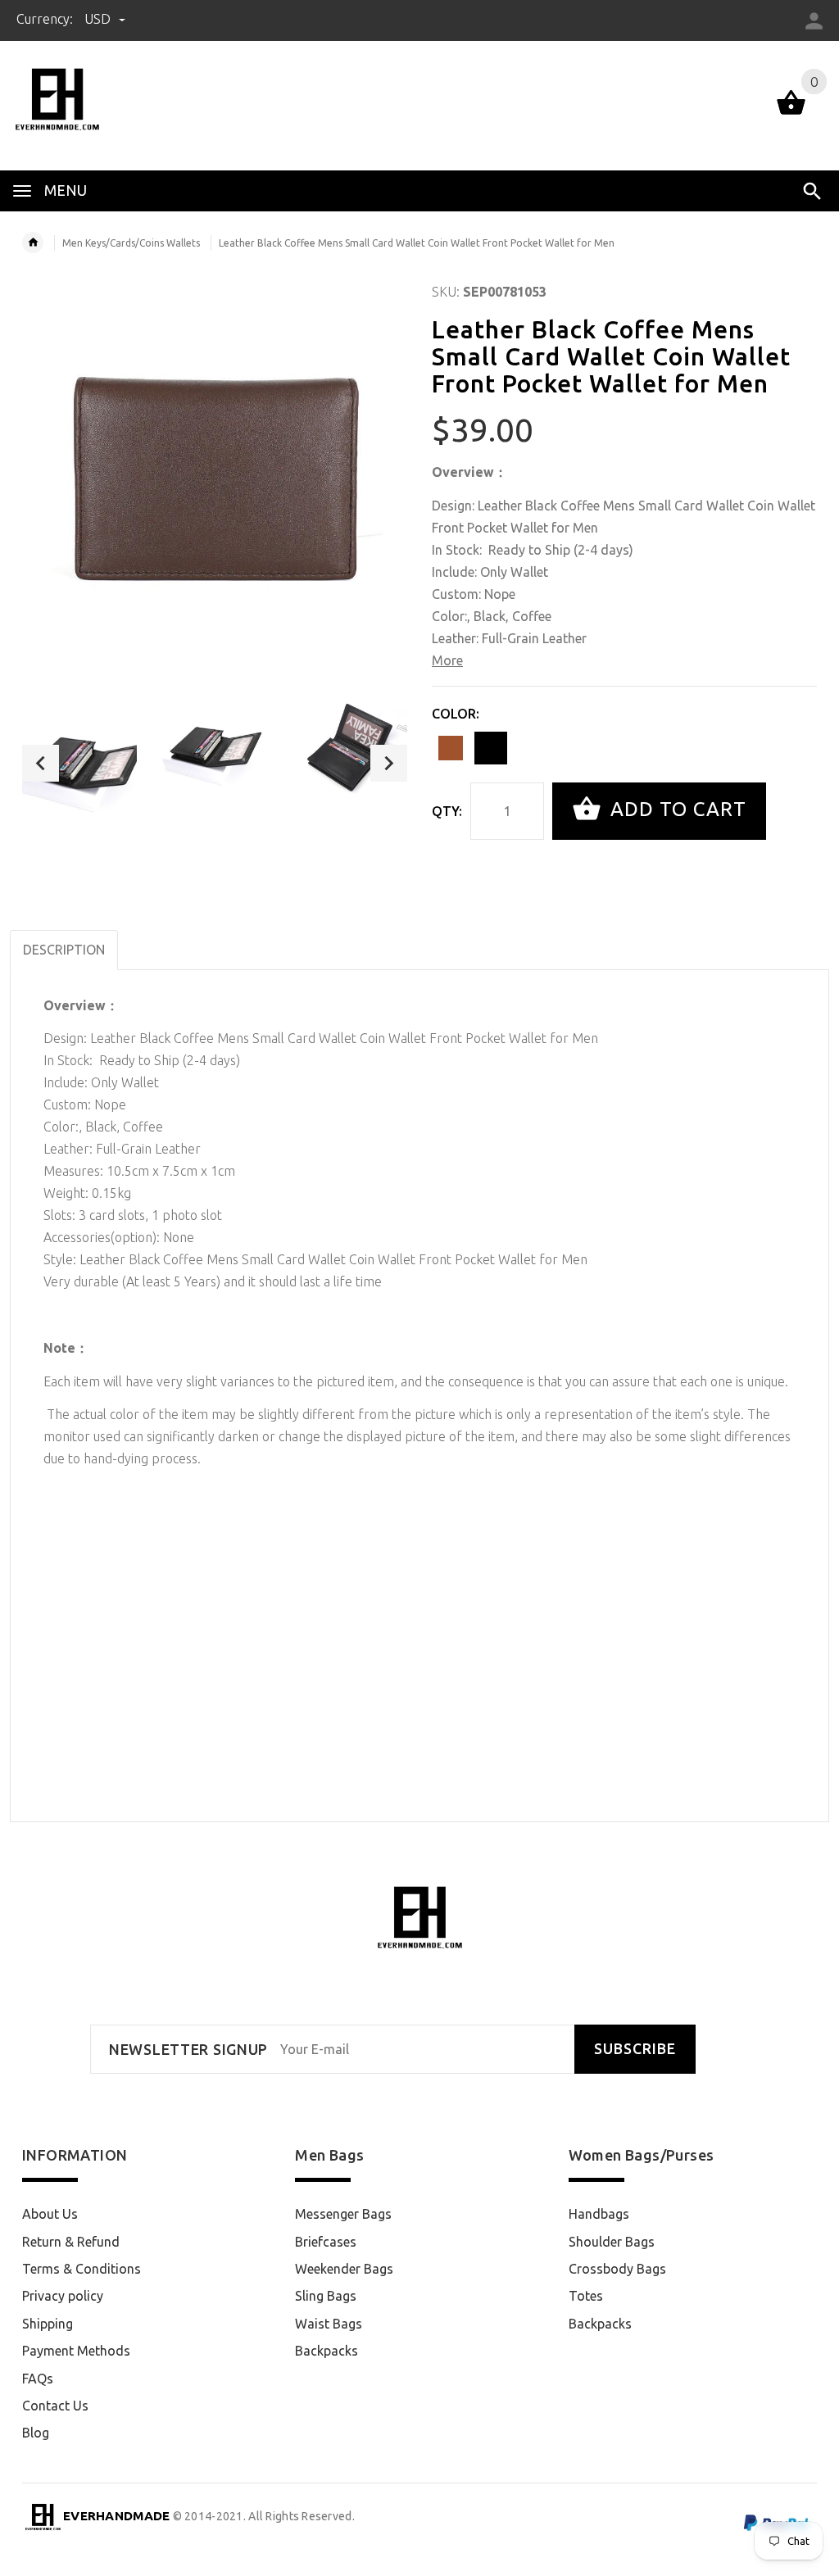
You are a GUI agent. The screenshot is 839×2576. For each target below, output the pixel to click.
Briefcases (326, 2242)
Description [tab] (64, 950)
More (447, 660)
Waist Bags (329, 2324)
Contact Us (55, 2406)
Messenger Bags (343, 2214)
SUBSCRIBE (635, 2049)
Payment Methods (76, 2351)
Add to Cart (676, 809)
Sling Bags (326, 2296)
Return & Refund (71, 2242)
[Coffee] (451, 748)
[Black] (491, 748)
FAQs (38, 2379)
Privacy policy (63, 2296)
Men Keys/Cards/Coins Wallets (131, 243)
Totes (586, 2296)
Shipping (48, 2324)
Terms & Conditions (82, 2269)
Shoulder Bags (612, 2242)
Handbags (599, 2214)
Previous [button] (41, 763)
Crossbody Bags (617, 2269)
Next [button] (389, 763)
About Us (50, 2214)
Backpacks (327, 2351)
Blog (36, 2433)
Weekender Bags (344, 2269)
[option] (79, 763)
